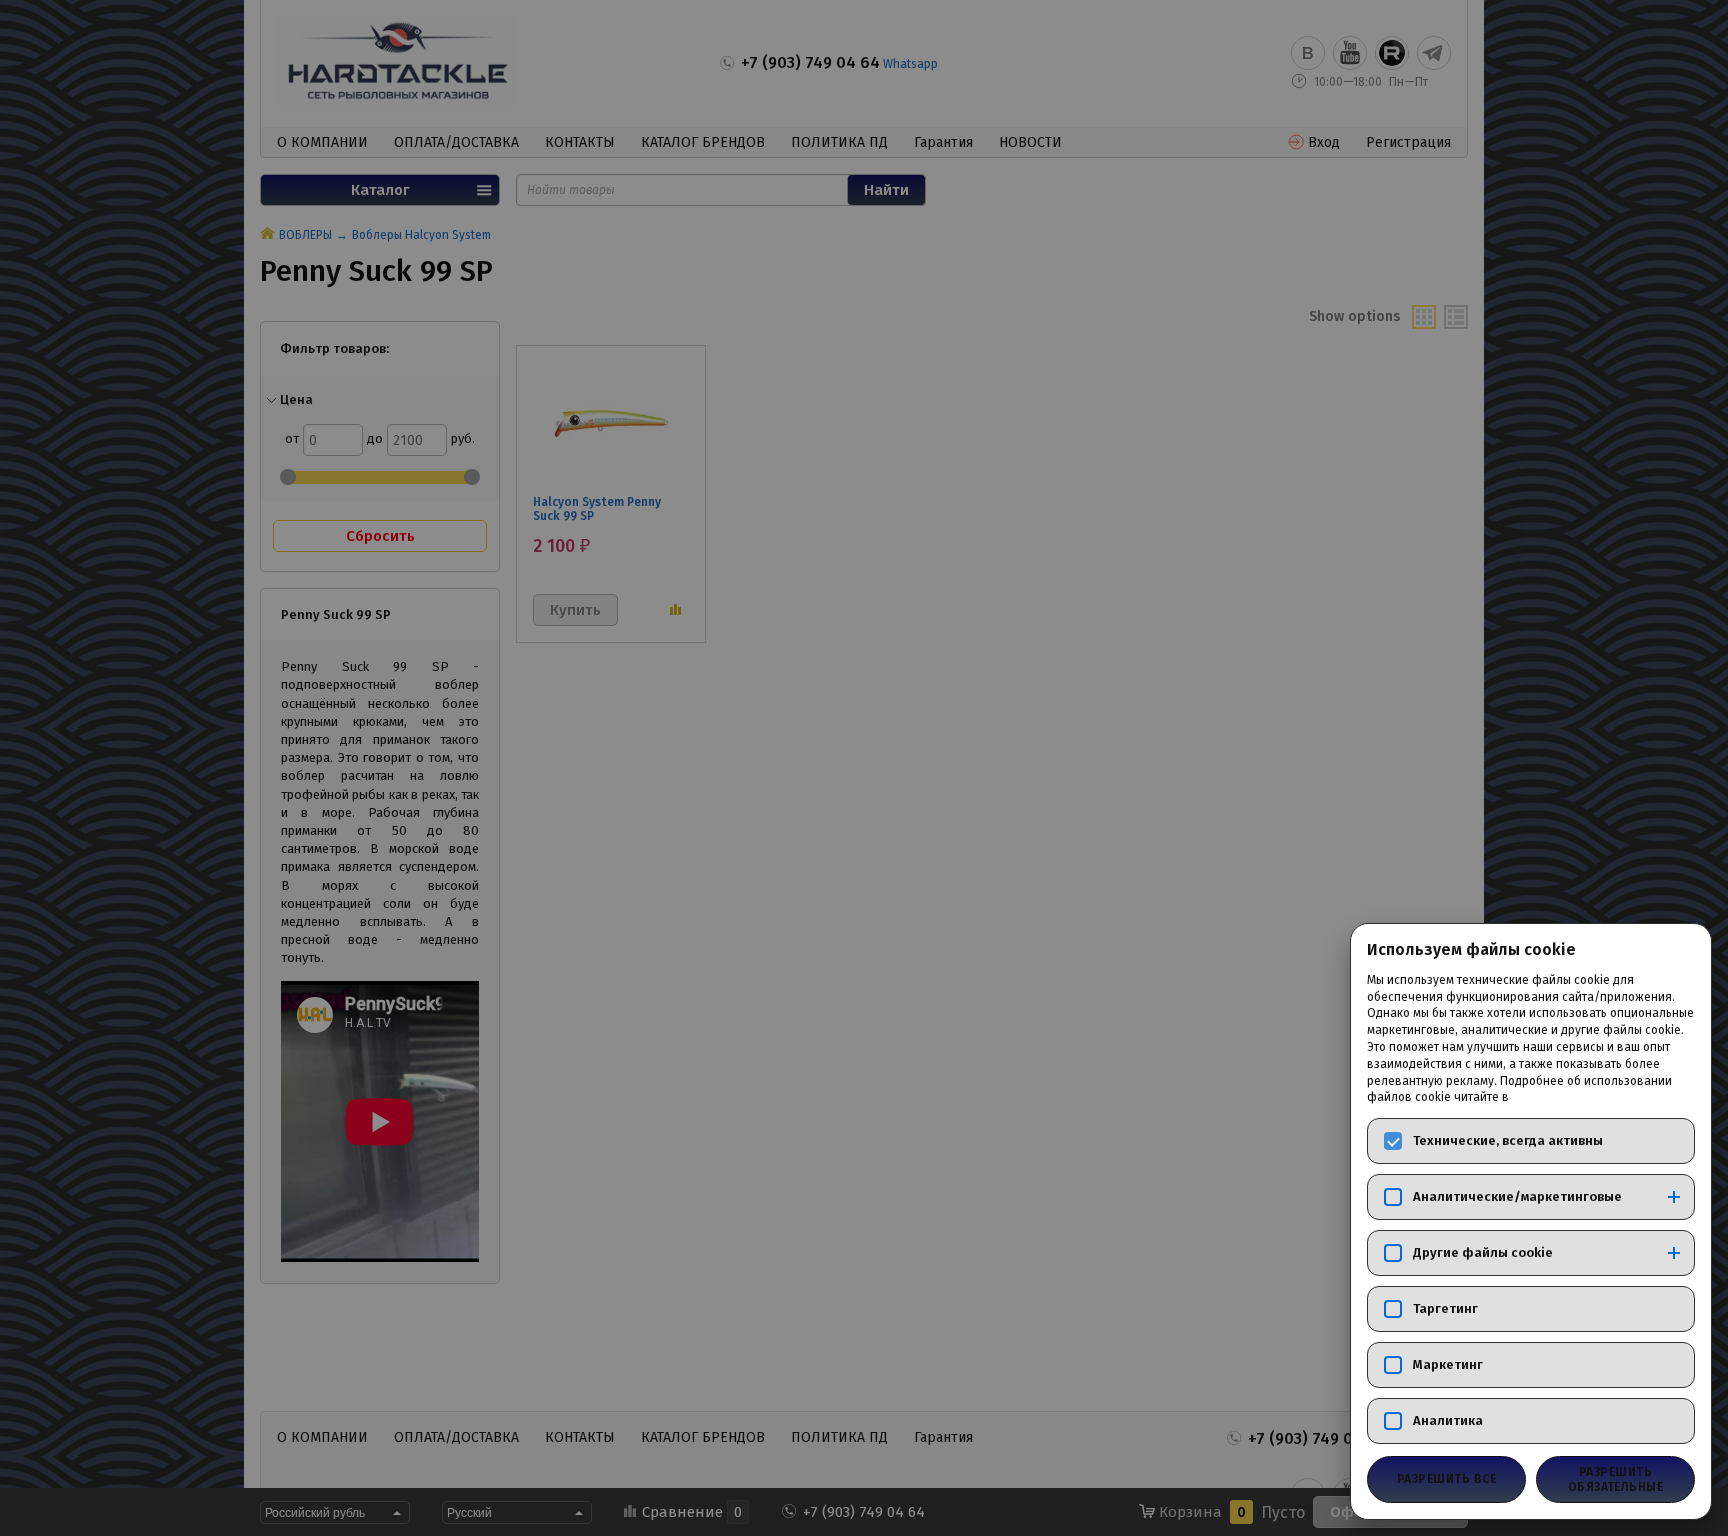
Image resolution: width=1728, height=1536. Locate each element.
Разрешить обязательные (1616, 1479)
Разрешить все (1446, 1479)
